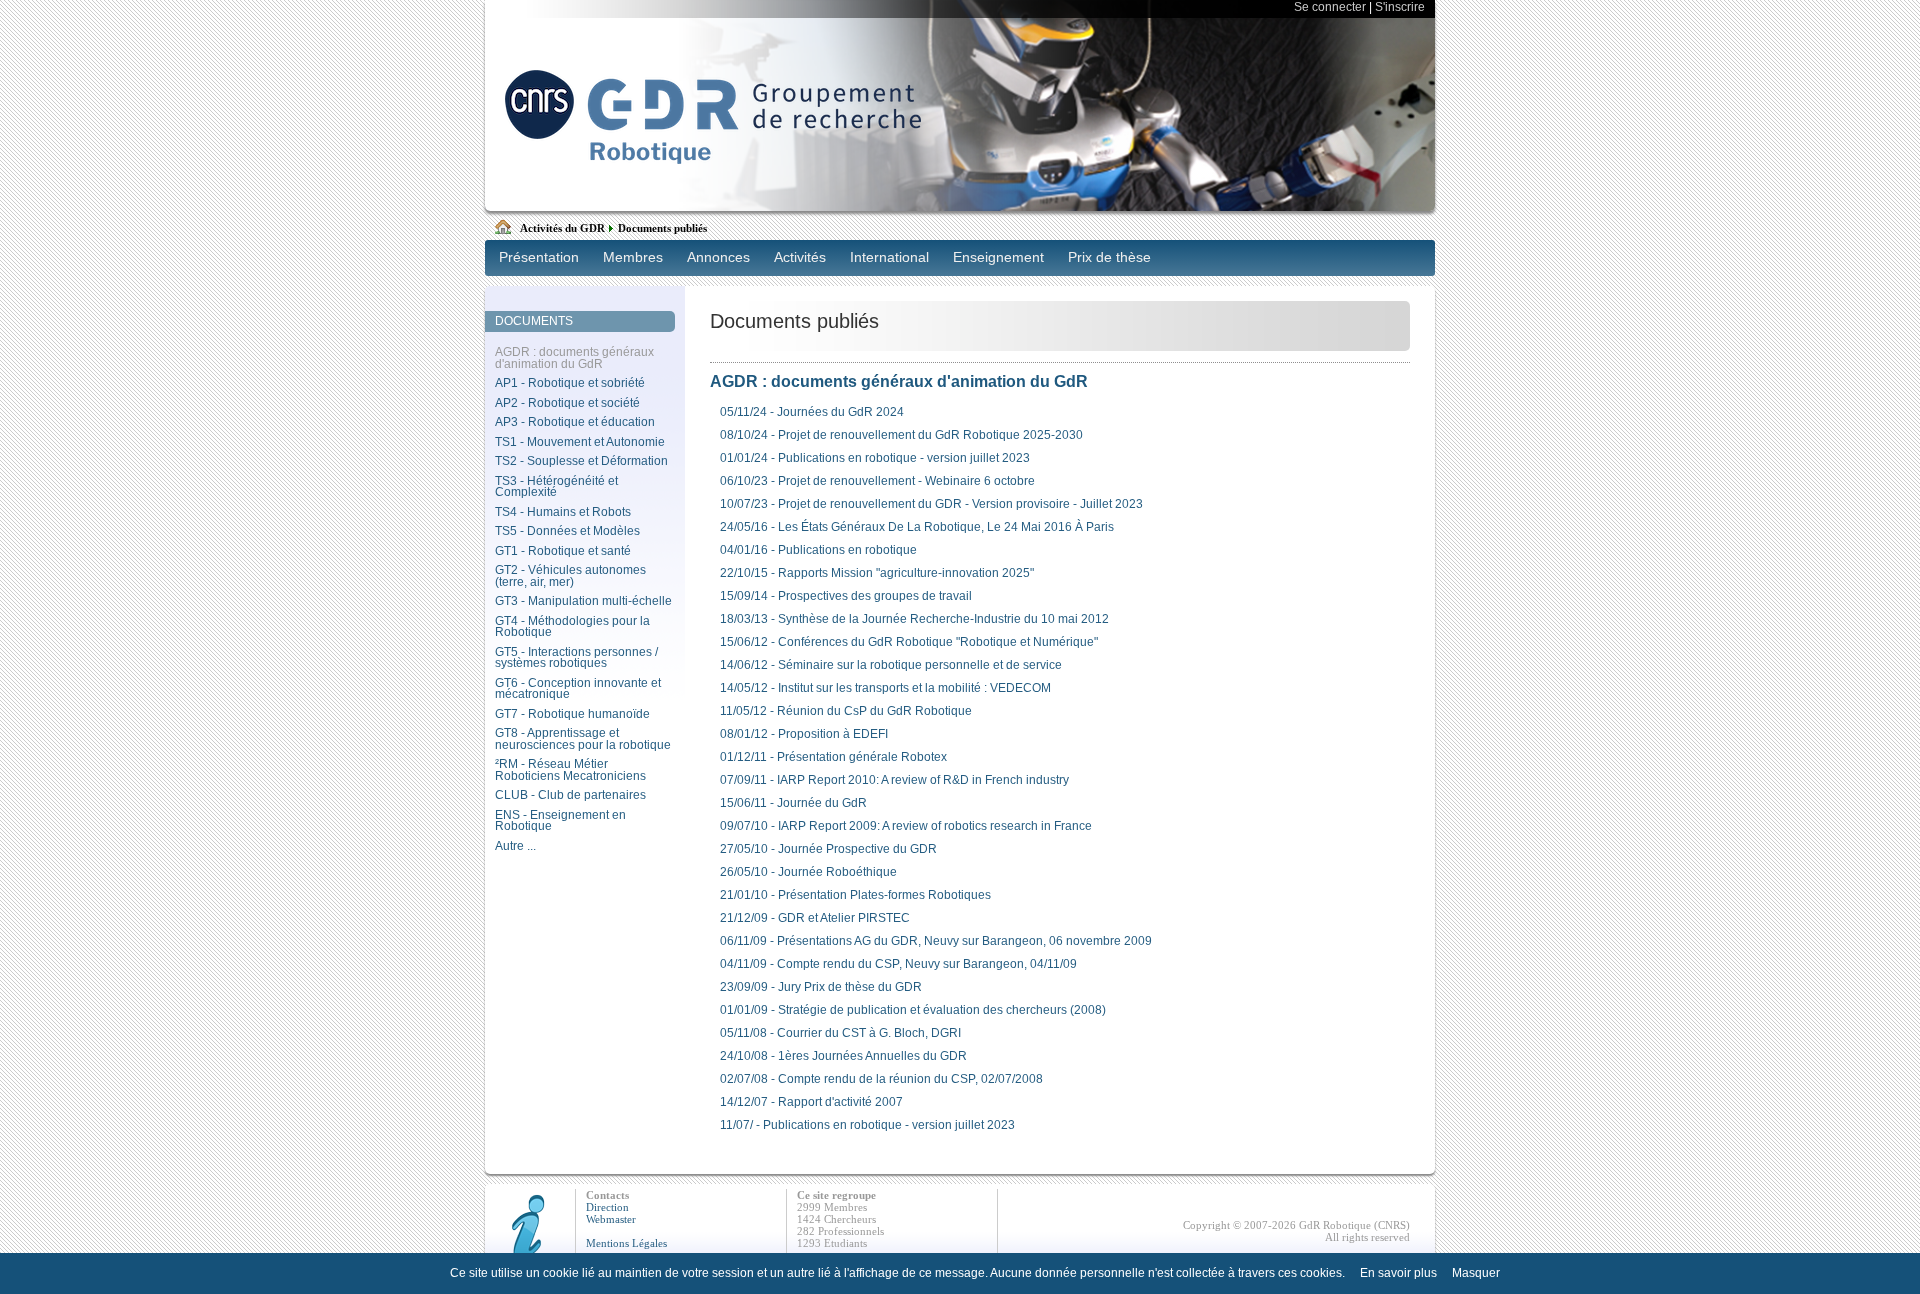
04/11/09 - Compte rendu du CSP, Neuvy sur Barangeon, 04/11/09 (898, 964)
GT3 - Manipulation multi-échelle (583, 601)
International (889, 257)
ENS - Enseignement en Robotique (560, 821)
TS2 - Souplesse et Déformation (581, 461)
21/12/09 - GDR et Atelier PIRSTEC (815, 918)
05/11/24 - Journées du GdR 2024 (812, 412)
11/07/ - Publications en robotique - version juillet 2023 (867, 1125)
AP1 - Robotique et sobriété (570, 383)
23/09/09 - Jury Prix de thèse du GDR (821, 987)
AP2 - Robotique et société (567, 403)
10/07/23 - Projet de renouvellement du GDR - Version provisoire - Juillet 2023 (931, 504)
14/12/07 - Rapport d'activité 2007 (811, 1102)
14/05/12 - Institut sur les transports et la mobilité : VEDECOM (885, 688)
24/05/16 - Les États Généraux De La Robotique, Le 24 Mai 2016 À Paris (917, 527)
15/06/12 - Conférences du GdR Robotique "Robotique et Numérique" (909, 642)
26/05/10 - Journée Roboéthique (808, 872)
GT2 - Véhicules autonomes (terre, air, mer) (570, 576)
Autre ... (515, 846)
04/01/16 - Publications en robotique (818, 550)
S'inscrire (1400, 7)
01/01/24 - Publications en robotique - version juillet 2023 (875, 458)
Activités (800, 257)
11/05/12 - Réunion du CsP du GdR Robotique (846, 711)
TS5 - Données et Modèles (567, 531)
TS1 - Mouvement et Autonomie (580, 442)
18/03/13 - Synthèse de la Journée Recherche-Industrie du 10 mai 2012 (914, 619)
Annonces (718, 257)
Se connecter (1330, 7)
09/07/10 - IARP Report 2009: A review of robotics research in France (906, 826)
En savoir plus (1398, 1273)
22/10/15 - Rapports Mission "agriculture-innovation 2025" (877, 573)
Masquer (1476, 1273)
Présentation (539, 257)
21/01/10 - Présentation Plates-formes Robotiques (855, 895)
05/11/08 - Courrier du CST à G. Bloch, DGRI (840, 1033)
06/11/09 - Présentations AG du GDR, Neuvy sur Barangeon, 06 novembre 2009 (936, 941)
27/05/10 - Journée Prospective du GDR (828, 849)
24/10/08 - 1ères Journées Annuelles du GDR (843, 1056)
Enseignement (998, 257)
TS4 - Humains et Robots (563, 512)
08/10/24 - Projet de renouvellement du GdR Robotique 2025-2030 (901, 435)
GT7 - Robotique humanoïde (572, 714)
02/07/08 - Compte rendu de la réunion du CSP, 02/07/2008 (881, 1079)
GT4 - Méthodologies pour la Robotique (572, 627)
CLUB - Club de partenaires (570, 795)
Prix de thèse (1109, 257)
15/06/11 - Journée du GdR (793, 803)
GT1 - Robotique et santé (563, 551)
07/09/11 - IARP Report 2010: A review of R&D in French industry (894, 780)
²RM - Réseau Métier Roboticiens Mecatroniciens (570, 770)
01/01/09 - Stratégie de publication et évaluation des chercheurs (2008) (913, 1010)
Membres (633, 257)
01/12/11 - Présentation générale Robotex (833, 757)
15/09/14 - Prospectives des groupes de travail (846, 596)
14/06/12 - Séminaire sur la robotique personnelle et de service (891, 665)
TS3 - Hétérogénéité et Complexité (556, 487)
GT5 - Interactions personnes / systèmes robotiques (576, 658)
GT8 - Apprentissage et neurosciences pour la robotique (583, 739)
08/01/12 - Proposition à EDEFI (804, 734)
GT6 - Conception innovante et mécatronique (578, 689)
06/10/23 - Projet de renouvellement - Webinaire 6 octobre (877, 481)
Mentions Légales (626, 1243)
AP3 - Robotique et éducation (575, 422)
